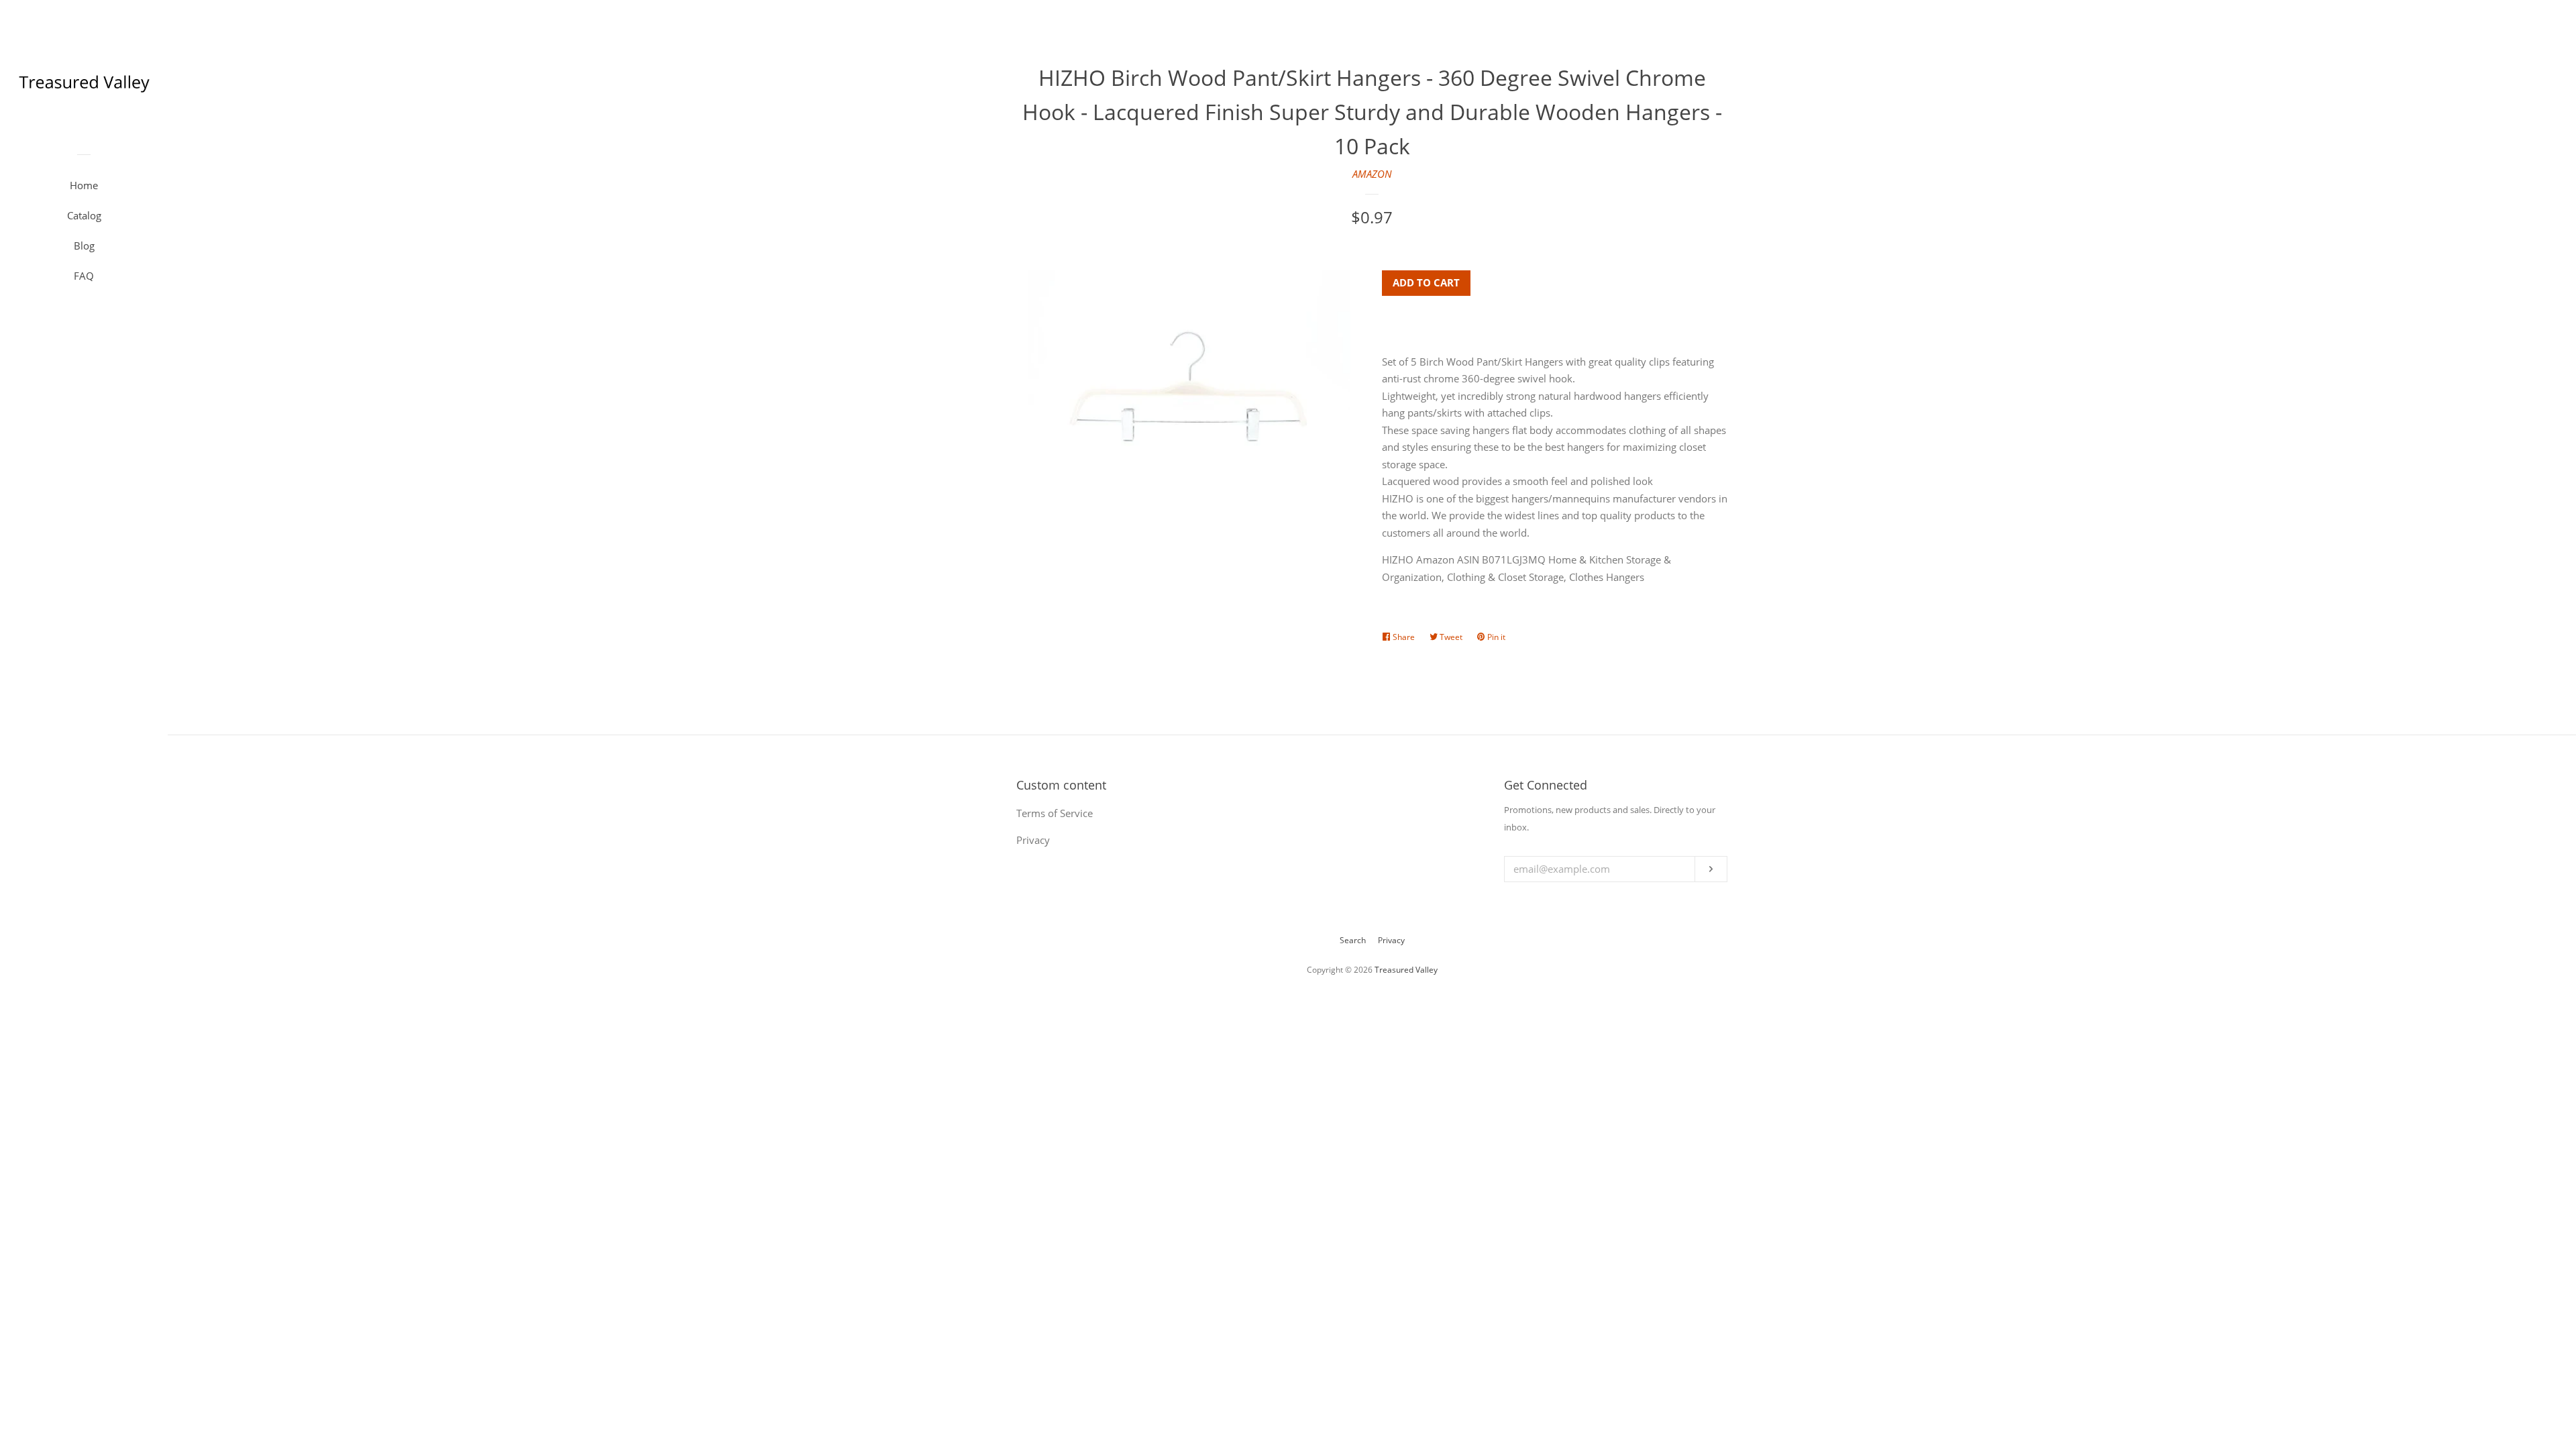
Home (84, 185)
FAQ (84, 276)
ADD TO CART (1426, 282)
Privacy (1391, 940)
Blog (84, 246)
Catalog (84, 215)
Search (1353, 940)
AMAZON (1372, 174)
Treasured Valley (1406, 970)
